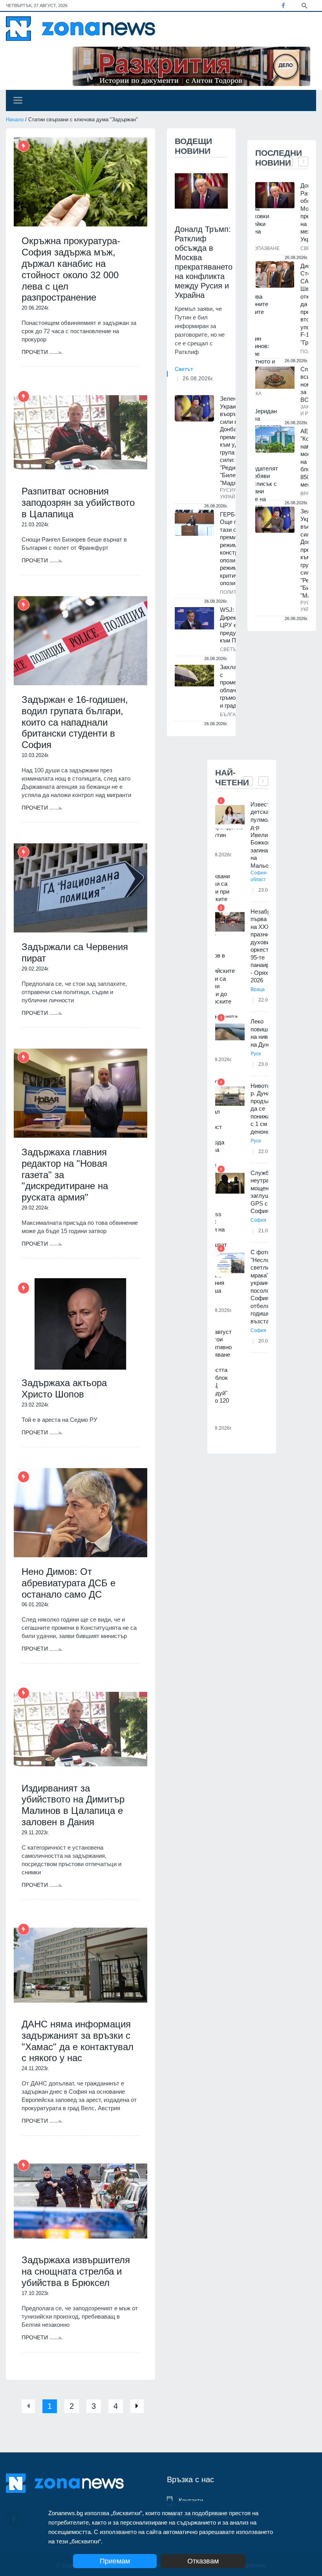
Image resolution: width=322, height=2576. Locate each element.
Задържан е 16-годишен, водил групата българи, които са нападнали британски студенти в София (75, 722)
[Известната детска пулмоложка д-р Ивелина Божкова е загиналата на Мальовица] (230, 815)
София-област (259, 876)
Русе (256, 1054)
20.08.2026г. (219, 1428)
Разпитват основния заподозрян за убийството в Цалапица (78, 503)
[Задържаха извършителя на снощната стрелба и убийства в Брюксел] (80, 2201)
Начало (15, 119)
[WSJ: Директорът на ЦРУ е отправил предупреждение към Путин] (194, 618)
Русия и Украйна (231, 493)
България (233, 715)
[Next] (137, 2406)
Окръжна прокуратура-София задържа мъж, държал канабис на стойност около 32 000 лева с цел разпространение (71, 269)
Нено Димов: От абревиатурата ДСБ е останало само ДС (69, 1583)
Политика (233, 592)
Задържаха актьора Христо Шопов (64, 1388)
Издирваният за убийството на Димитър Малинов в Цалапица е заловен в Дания (73, 1805)
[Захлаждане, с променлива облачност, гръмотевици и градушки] (194, 675)
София (258, 1220)
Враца (258, 989)
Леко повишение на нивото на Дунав (265, 1033)
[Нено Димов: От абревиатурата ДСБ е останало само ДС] (80, 1513)
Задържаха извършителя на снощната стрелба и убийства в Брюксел (76, 2271)
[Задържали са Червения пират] (80, 888)
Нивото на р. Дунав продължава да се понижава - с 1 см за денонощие (267, 1109)
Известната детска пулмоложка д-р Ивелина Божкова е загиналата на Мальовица (267, 835)
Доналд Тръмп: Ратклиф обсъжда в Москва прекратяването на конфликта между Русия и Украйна (204, 262)
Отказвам (203, 2561)
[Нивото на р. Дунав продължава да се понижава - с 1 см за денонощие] (230, 1096)
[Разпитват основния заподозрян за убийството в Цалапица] (80, 432)
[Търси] (304, 5)
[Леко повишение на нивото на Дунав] (230, 1032)
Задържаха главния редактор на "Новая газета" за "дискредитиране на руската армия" (65, 1175)
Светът (184, 369)
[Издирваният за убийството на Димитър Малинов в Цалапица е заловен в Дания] (80, 1729)
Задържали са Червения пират (75, 952)
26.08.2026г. (198, 378)
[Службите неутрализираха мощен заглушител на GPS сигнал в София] (230, 1183)
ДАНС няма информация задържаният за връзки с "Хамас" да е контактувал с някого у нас (78, 2041)
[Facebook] (283, 5)
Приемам (115, 2561)
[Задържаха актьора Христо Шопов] (80, 1324)
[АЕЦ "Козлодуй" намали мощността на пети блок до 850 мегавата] (275, 440)
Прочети (36, 352)
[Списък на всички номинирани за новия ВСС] (275, 378)
